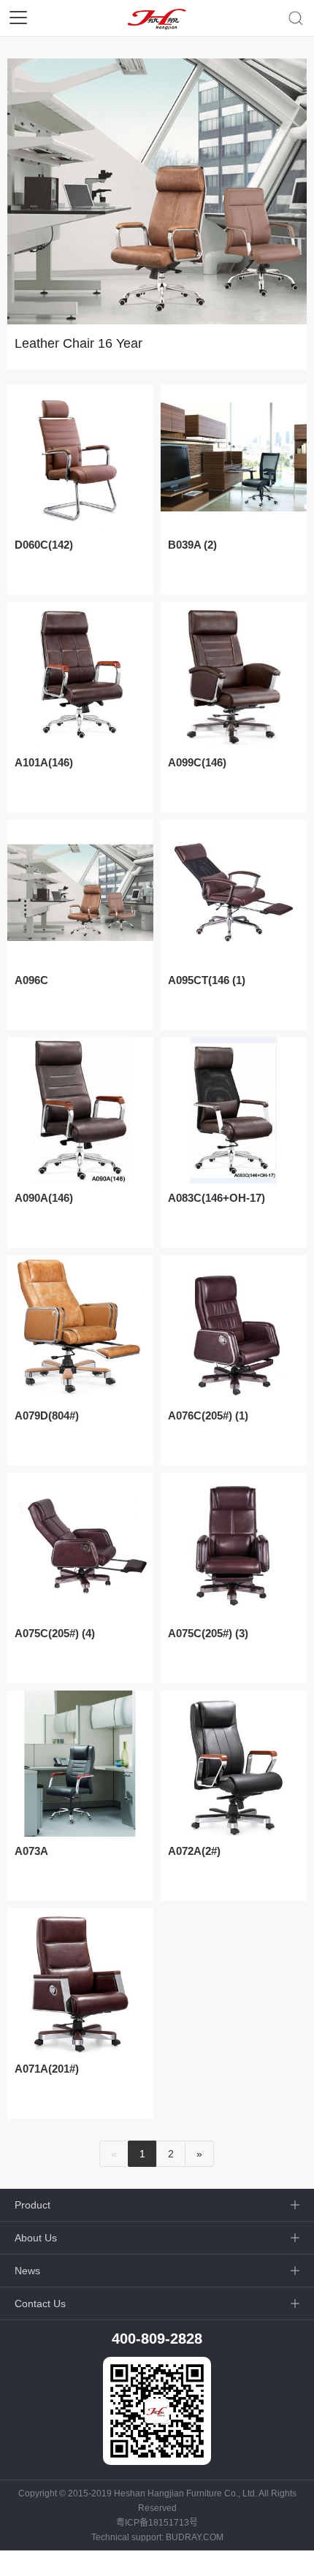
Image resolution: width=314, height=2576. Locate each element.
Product (32, 2205)
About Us (36, 2238)
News (27, 2271)
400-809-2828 (157, 2339)
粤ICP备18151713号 (157, 2523)
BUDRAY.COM (195, 2537)
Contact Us (40, 2303)
